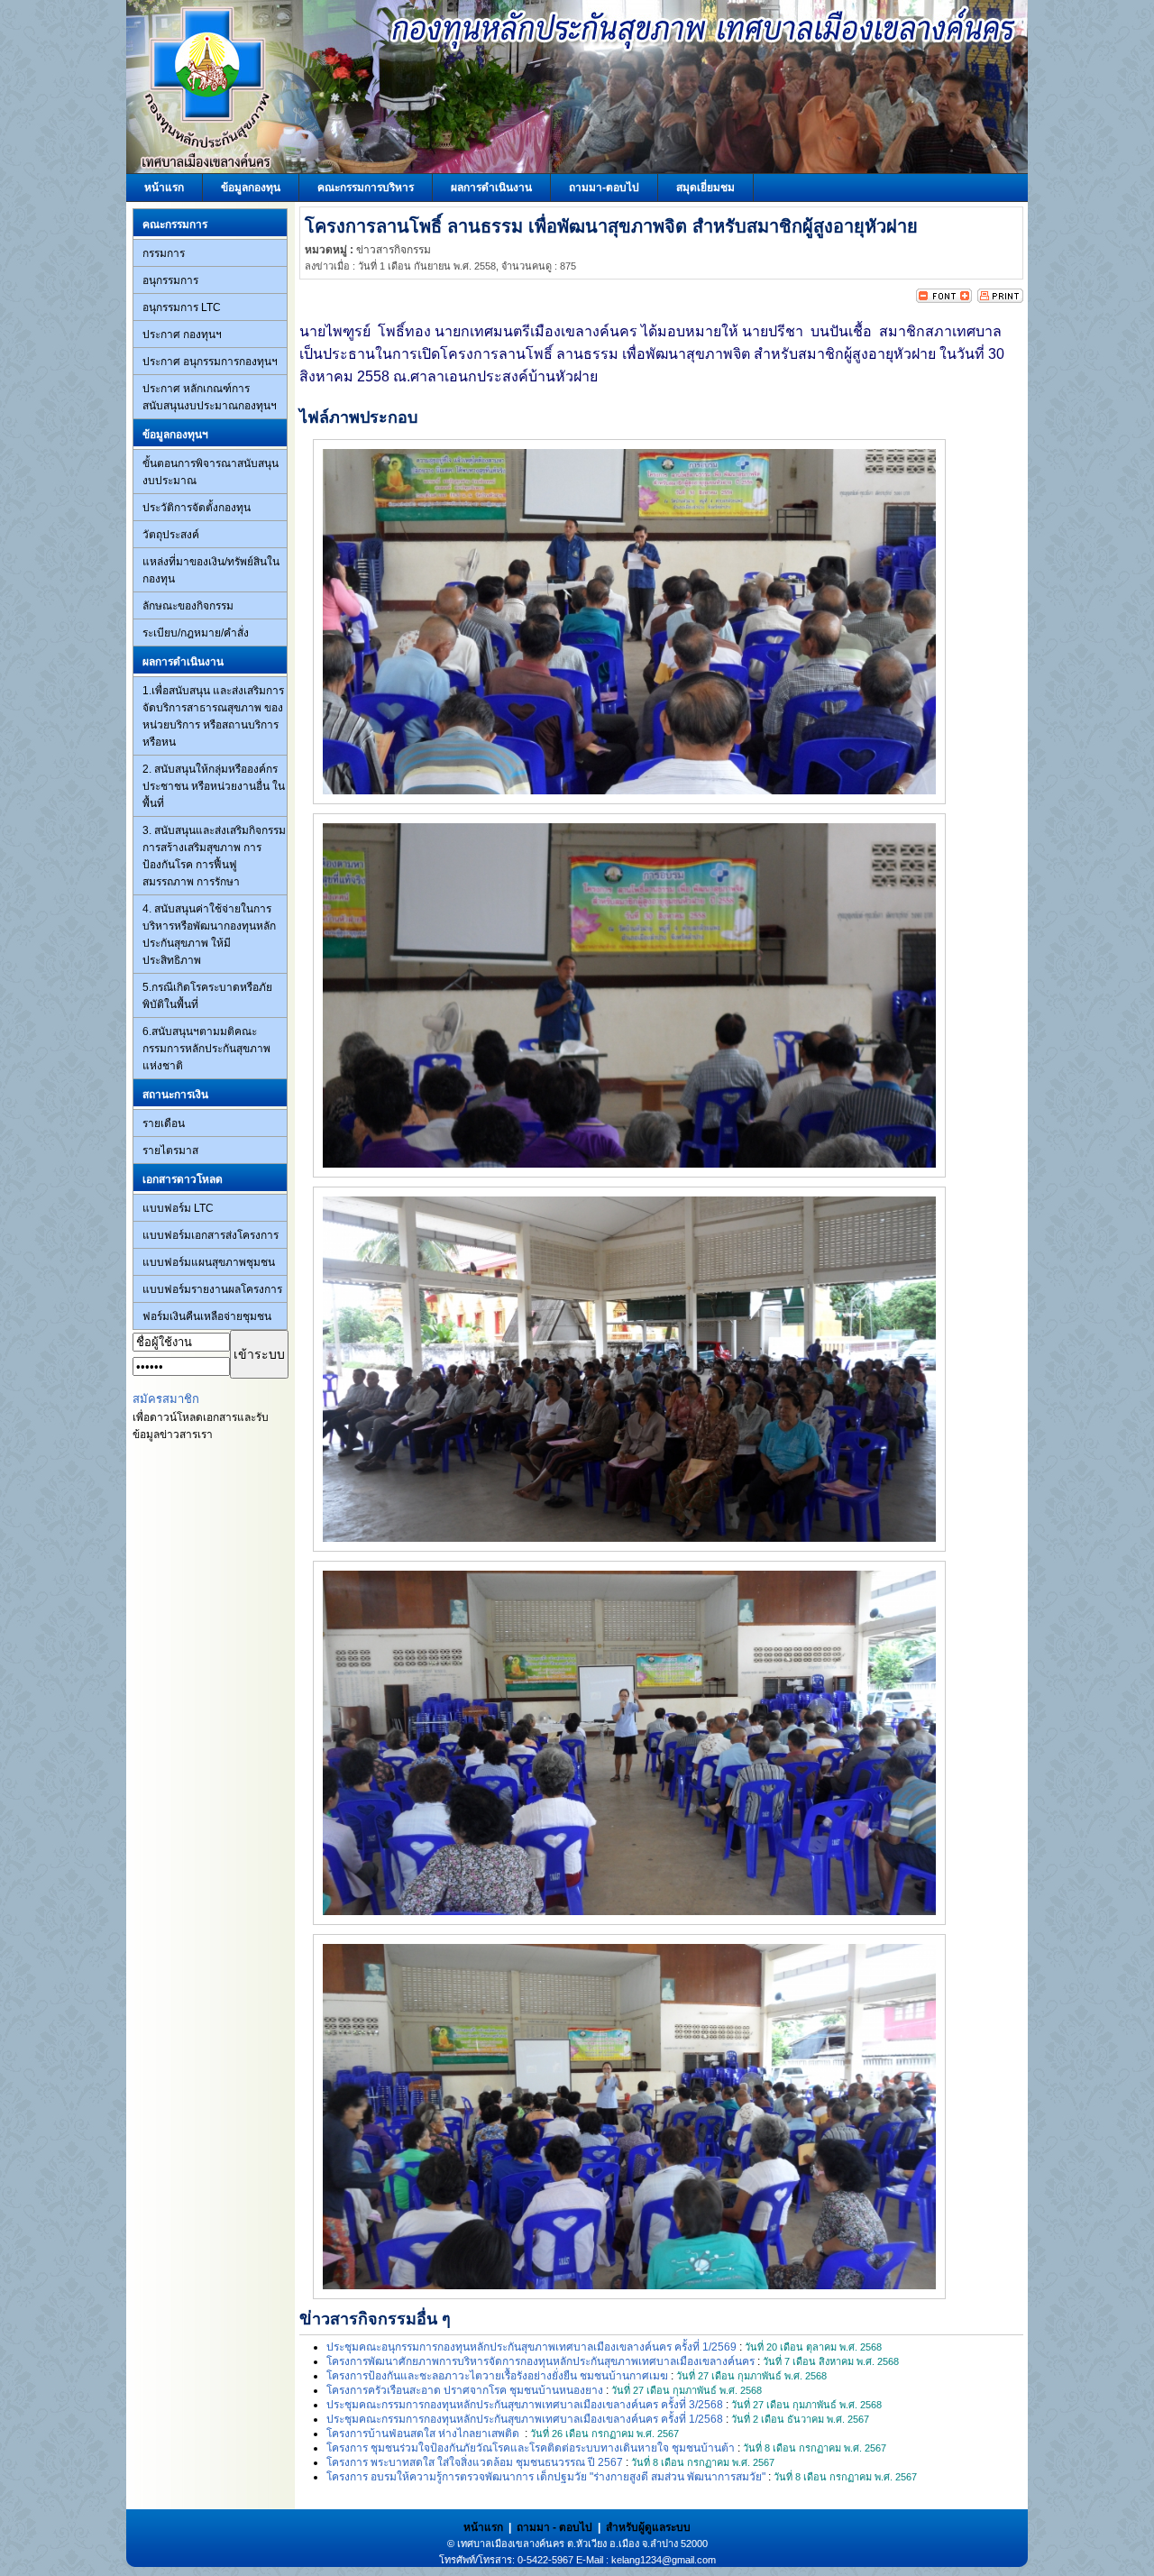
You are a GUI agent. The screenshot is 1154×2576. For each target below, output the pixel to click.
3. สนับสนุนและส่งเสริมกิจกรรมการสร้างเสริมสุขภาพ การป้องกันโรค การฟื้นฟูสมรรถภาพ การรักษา (214, 856)
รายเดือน (164, 1123)
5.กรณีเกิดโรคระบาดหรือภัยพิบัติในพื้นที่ (207, 996)
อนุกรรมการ (170, 280)
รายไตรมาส (170, 1150)
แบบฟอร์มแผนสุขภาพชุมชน (209, 1262)
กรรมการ (164, 253)
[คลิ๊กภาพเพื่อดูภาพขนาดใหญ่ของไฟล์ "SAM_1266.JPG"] (629, 1911)
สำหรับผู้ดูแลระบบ (648, 2527)
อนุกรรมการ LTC (182, 307)
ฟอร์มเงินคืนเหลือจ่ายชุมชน (207, 1316)
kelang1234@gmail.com (664, 2560)
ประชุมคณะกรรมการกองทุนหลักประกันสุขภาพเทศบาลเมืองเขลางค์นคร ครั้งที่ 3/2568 (525, 2405)
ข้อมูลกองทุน (251, 188)
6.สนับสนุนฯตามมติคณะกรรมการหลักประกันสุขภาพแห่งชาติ (206, 1049)
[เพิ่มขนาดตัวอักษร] (958, 299)
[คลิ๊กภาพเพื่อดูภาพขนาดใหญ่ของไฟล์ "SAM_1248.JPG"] (629, 1164)
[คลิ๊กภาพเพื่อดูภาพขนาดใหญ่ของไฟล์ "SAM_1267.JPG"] (629, 2286)
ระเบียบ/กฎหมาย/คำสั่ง (196, 633)
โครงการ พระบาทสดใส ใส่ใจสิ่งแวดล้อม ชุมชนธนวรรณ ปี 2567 (475, 2462)
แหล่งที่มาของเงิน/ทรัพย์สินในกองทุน (211, 570)
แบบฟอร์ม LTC (178, 1208)
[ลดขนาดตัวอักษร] (930, 299)
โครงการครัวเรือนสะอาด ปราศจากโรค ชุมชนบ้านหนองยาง (465, 2390)
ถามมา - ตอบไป (554, 2527)
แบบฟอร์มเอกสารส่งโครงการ (211, 1235)
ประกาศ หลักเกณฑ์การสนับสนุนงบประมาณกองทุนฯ (210, 397)
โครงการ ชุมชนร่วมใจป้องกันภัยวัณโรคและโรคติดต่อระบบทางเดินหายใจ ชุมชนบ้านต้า (531, 2448)
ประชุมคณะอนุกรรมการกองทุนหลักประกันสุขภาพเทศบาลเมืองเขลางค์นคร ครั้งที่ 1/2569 (531, 2347)
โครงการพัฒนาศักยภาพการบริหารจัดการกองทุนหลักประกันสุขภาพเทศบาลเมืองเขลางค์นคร (540, 2361)
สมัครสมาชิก (166, 1399)
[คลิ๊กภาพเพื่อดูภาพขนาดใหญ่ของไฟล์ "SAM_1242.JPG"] (629, 791)
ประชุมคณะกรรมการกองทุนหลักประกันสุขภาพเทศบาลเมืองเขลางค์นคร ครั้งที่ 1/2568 (525, 2419)
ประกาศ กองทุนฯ (182, 335)
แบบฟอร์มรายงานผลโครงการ (212, 1289)
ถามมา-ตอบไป (604, 188)
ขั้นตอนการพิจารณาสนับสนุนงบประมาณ (211, 472)
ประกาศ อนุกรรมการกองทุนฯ (210, 362)
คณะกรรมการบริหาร (366, 188)
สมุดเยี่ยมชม (705, 188)
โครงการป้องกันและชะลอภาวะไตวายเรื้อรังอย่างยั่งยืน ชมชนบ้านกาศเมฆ (497, 2376)
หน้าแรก (164, 188)
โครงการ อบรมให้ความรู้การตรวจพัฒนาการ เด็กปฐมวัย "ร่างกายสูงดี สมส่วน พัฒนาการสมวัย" (546, 2477)
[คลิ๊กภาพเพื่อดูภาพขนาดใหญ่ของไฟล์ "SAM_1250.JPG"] (629, 1538)
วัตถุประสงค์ (171, 535)
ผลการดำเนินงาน (491, 188)
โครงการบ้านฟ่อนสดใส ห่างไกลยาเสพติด (424, 2434)
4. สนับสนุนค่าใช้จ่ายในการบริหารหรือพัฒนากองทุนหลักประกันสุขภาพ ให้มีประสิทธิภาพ (209, 935)
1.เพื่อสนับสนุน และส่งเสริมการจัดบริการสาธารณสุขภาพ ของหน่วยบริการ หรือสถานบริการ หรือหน (213, 716)
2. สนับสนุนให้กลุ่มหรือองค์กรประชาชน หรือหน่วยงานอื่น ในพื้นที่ (214, 786)
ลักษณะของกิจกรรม (188, 606)
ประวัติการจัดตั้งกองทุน (197, 508)
